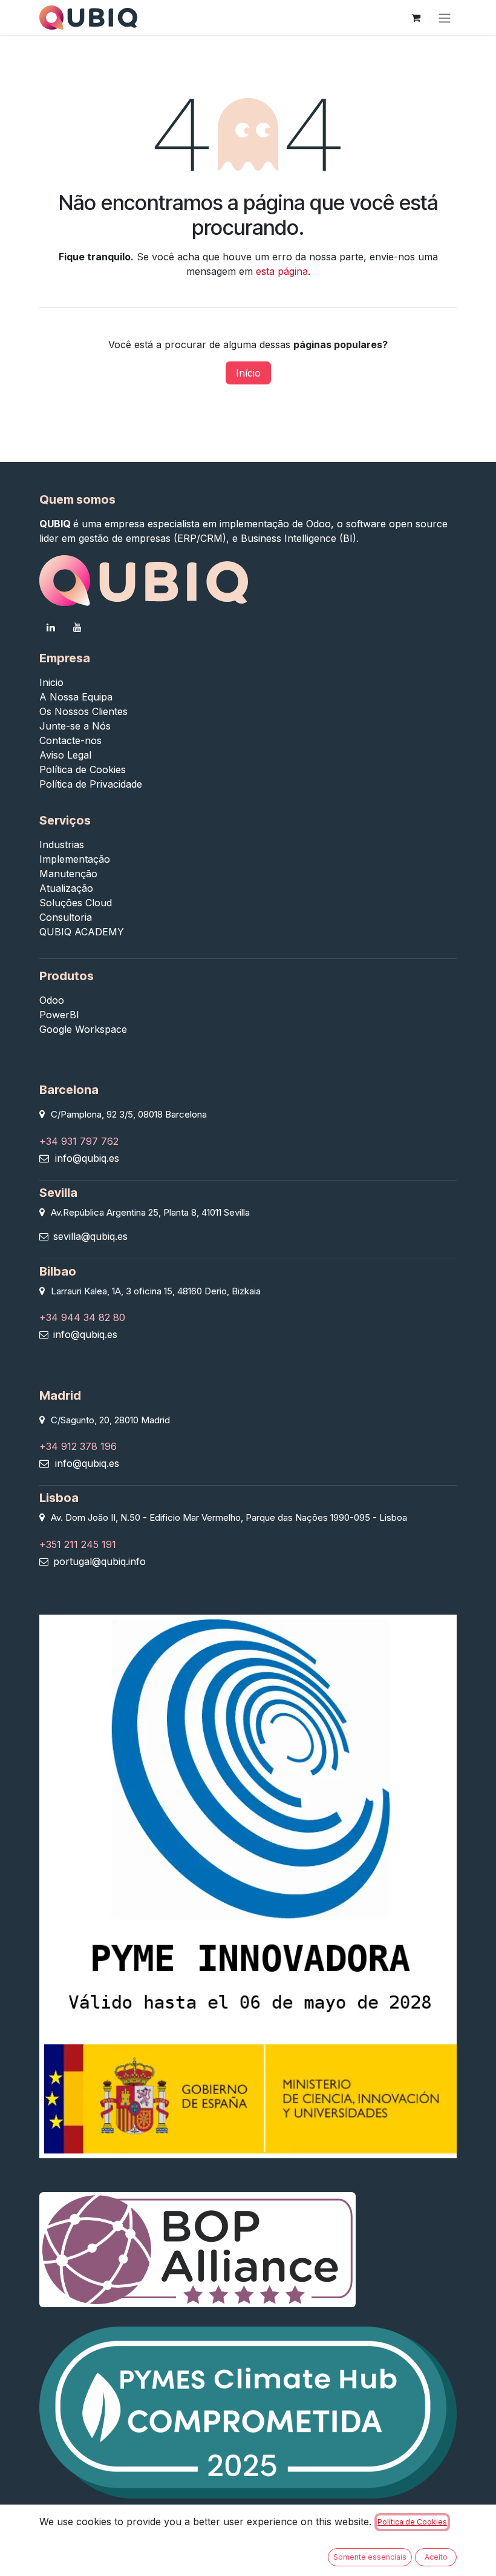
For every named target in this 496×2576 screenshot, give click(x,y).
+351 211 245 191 (78, 1544)
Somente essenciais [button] (370, 2557)
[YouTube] (77, 627)
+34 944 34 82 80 (82, 1317)
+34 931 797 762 (79, 1141)
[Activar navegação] (445, 18)
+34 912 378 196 (78, 1446)
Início (248, 373)
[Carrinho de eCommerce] (416, 18)
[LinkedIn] (51, 627)
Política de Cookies (412, 2522)
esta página (282, 271)
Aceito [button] (436, 2557)
